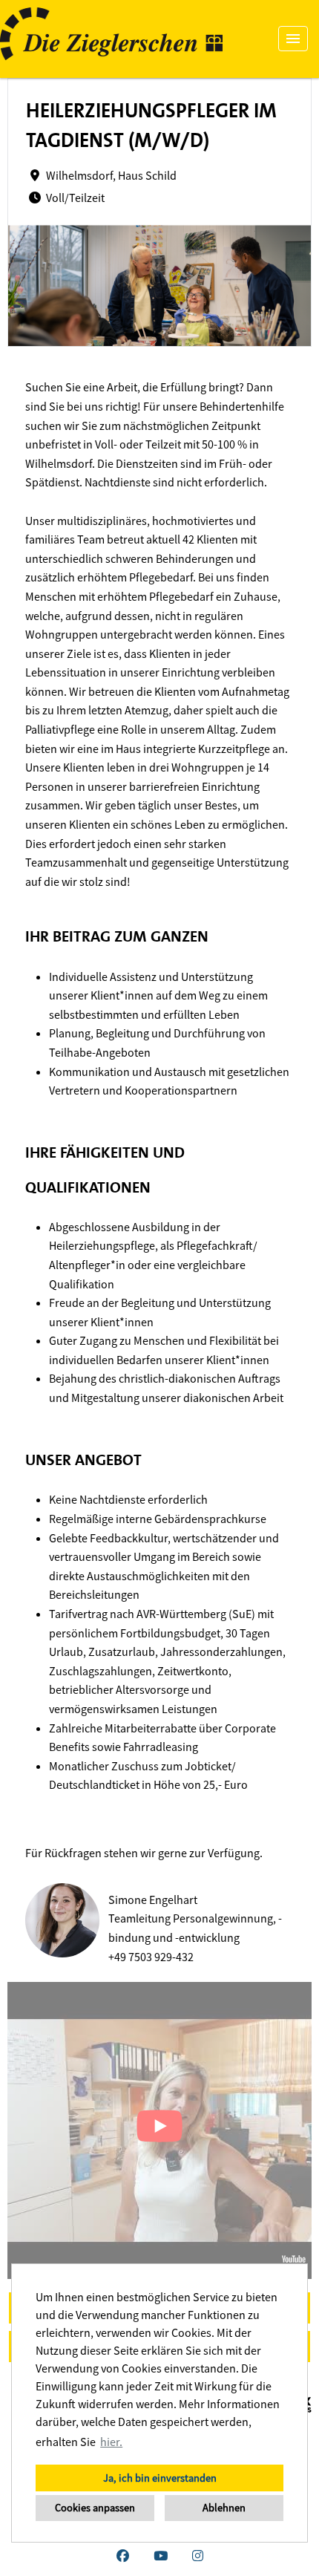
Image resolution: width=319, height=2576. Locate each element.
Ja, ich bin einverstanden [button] (160, 2478)
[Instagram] (198, 2556)
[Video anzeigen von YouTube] (159, 2130)
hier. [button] (111, 2442)
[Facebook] (123, 2556)
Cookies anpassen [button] (95, 2508)
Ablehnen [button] (224, 2508)
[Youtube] (161, 2556)
